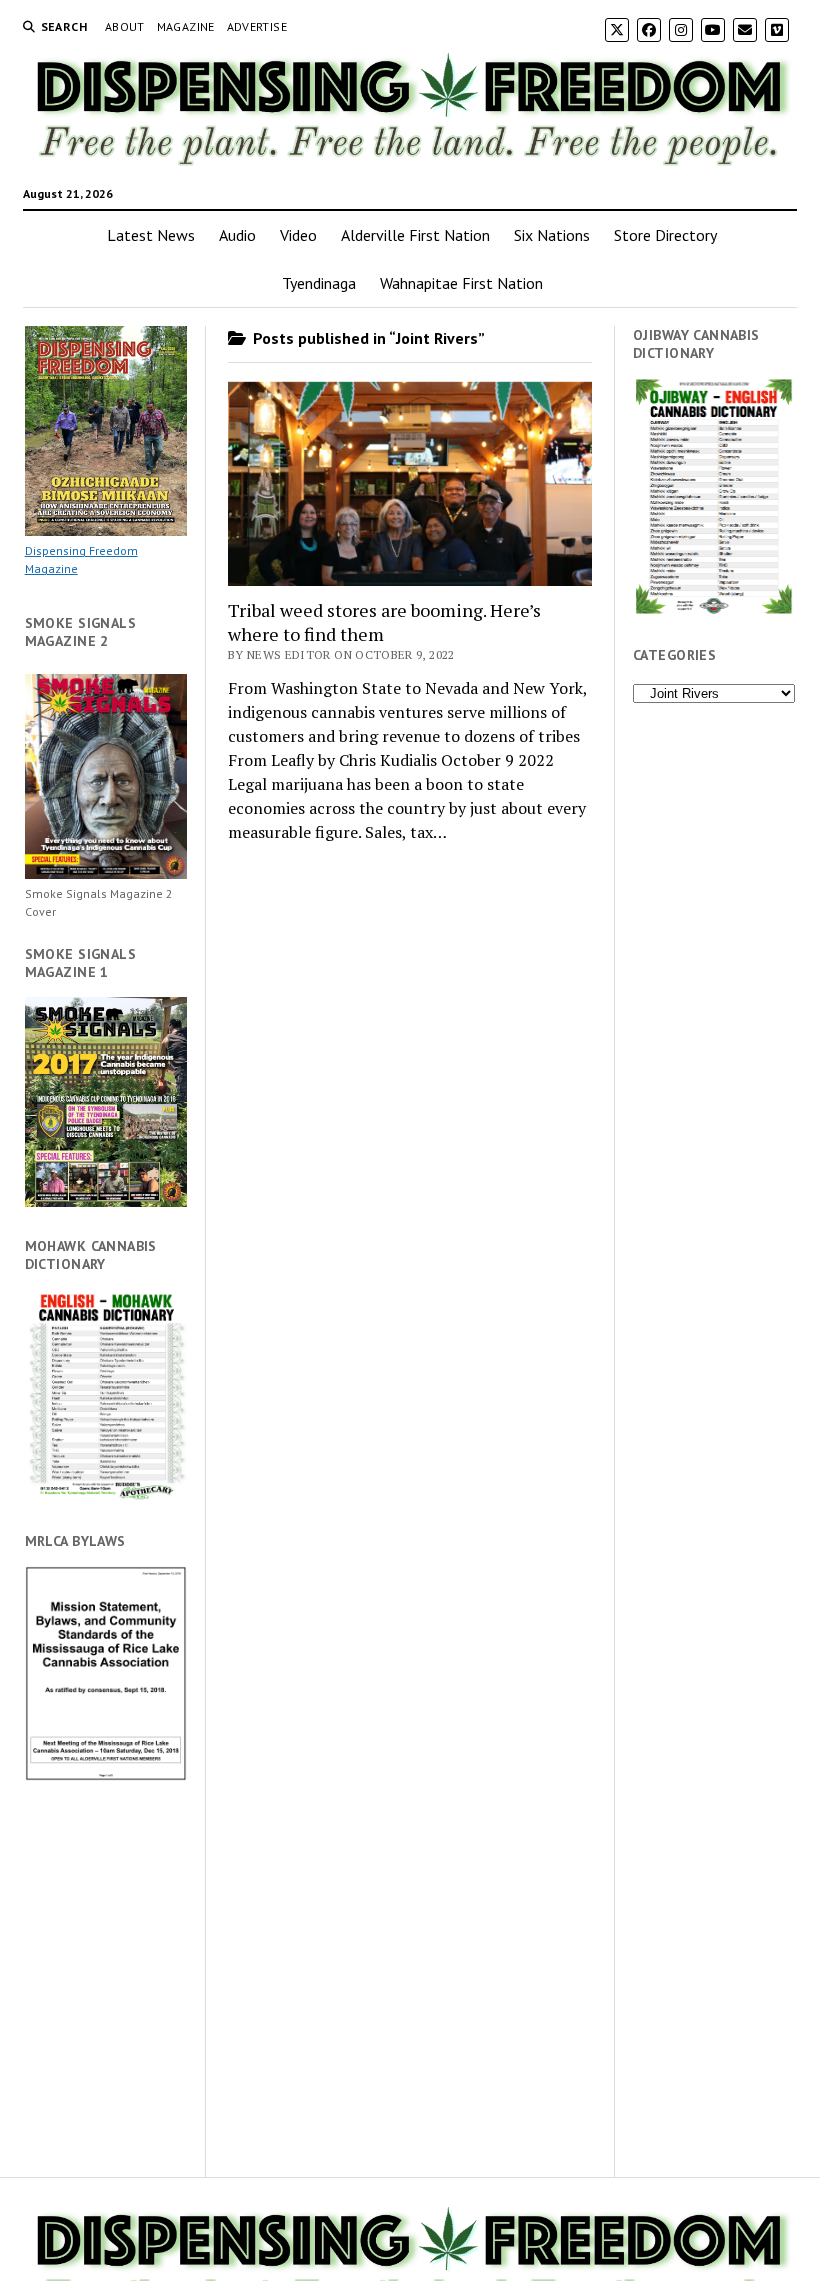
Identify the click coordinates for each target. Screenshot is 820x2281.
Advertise (257, 26)
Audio (237, 235)
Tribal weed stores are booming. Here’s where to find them (384, 622)
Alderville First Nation (415, 235)
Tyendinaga (319, 283)
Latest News (151, 235)
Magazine (186, 26)
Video (298, 235)
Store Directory (665, 235)
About (125, 26)
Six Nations (552, 235)
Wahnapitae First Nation (461, 283)
